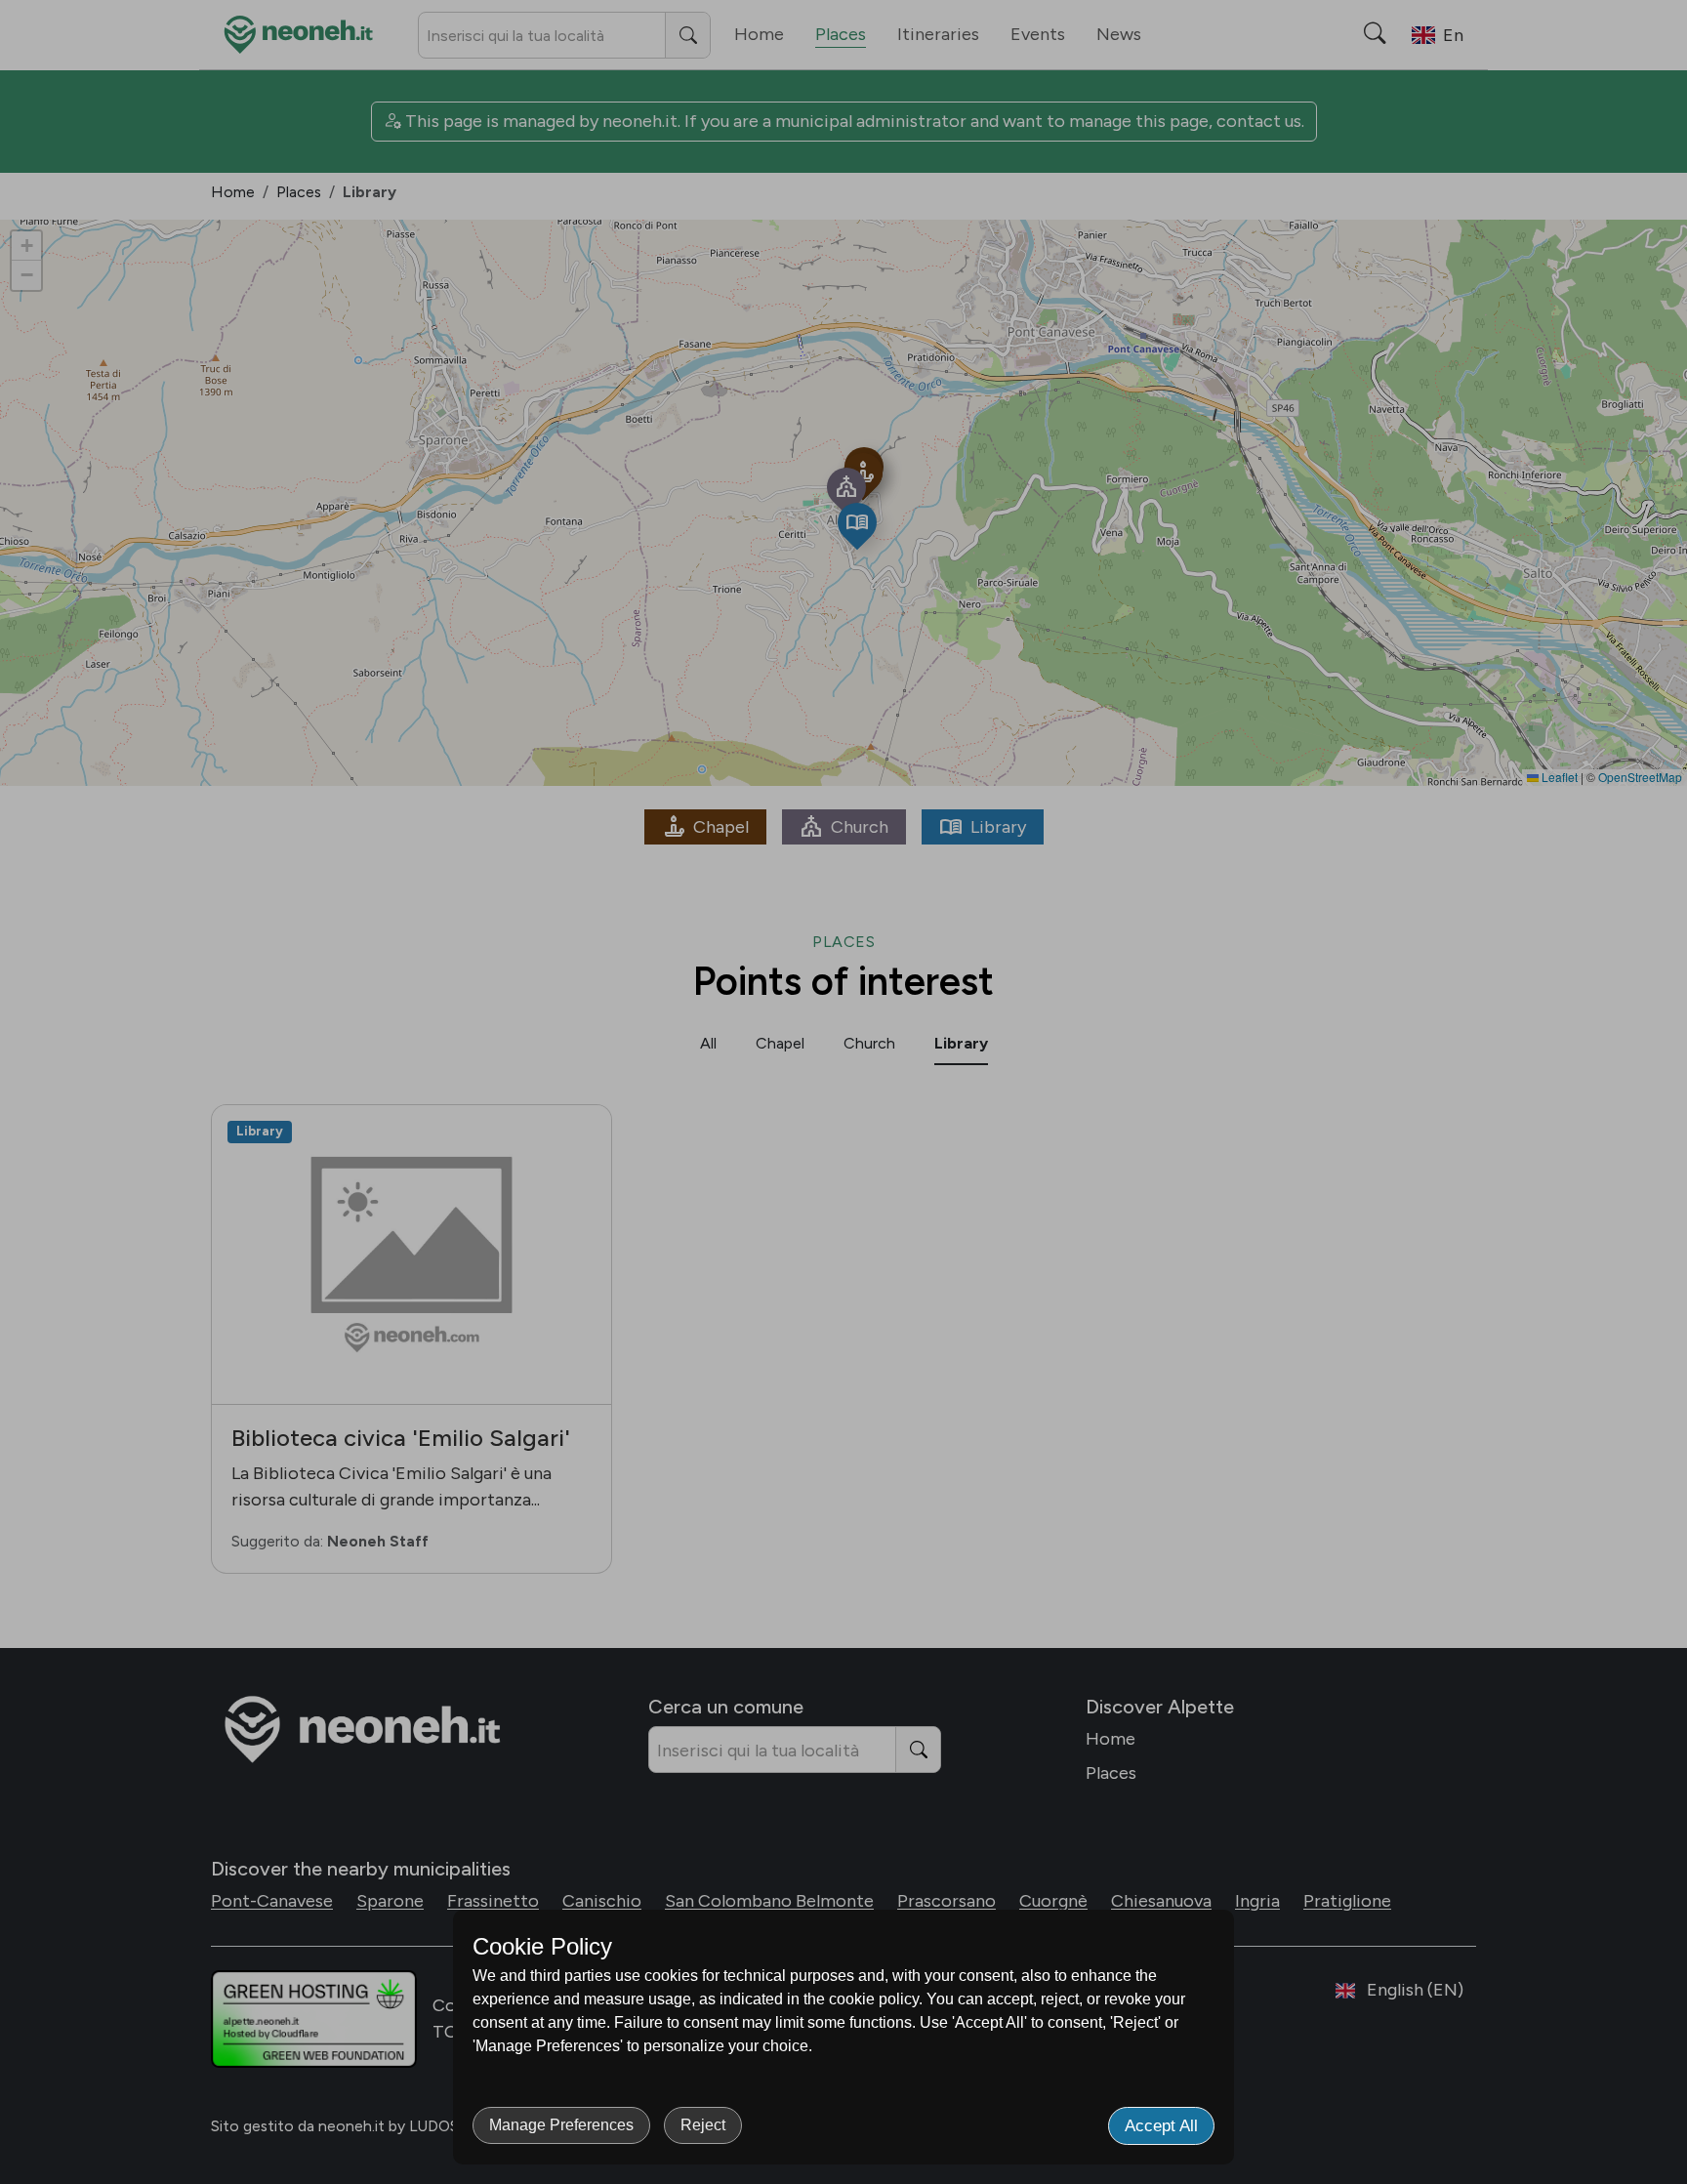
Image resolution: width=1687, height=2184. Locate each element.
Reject (703, 2125)
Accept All (1161, 2126)
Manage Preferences (561, 2125)
